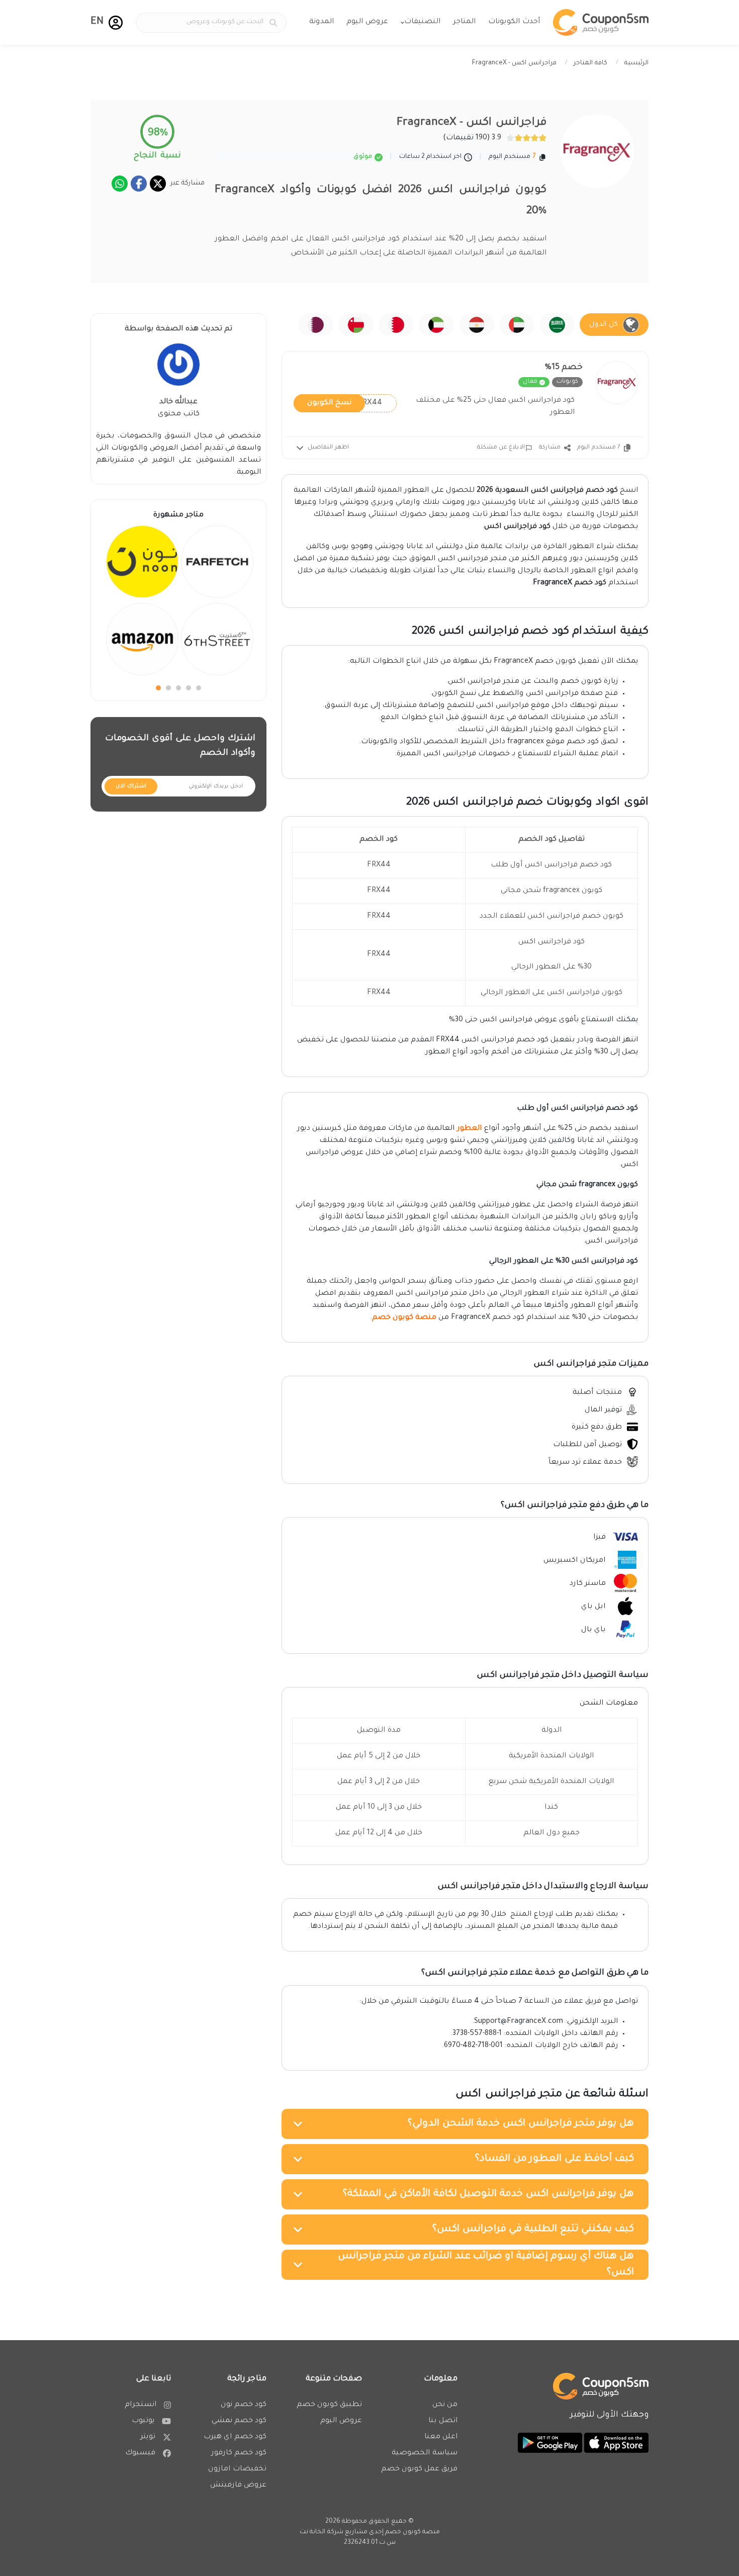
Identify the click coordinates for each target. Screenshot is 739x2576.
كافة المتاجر (590, 63)
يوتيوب (143, 2421)
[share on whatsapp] (120, 184)
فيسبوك (140, 2453)
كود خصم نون (244, 2405)
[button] (116, 23)
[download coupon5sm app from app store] (615, 2443)
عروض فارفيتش (238, 2485)
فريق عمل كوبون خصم (419, 2469)
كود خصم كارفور (239, 2453)
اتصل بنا (443, 2421)
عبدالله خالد (178, 402)
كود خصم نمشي (239, 2421)
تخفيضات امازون (237, 2469)
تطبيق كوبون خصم (329, 2405)
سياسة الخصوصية (425, 2453)
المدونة (321, 22)
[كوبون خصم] (601, 22)
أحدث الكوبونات (514, 22)
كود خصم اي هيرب (235, 2437)
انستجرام (141, 2405)
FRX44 (345, 403)
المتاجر (464, 22)
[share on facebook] (139, 184)
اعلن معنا (441, 2437)
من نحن (445, 2405)
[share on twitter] (158, 184)
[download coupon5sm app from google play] (550, 2443)
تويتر (148, 2437)
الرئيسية (636, 63)
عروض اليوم (367, 22)
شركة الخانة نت (321, 2532)
